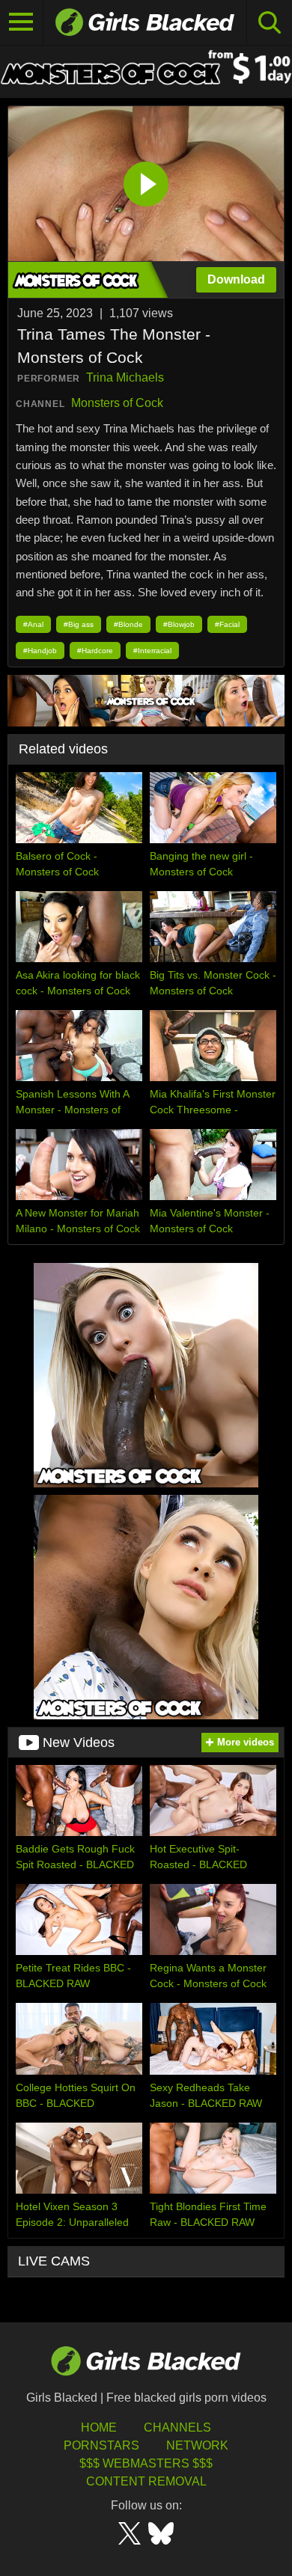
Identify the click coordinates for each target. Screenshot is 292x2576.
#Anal (33, 624)
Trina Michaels (125, 377)
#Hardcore (95, 651)
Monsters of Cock (117, 403)
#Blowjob (179, 624)
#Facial (227, 624)
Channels (177, 2427)
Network (197, 2445)
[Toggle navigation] (22, 22)
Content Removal (146, 2481)
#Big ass (79, 624)
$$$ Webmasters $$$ (146, 2463)
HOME (99, 2427)
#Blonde (128, 624)
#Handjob (40, 651)
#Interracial (152, 651)
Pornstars (101, 2445)
